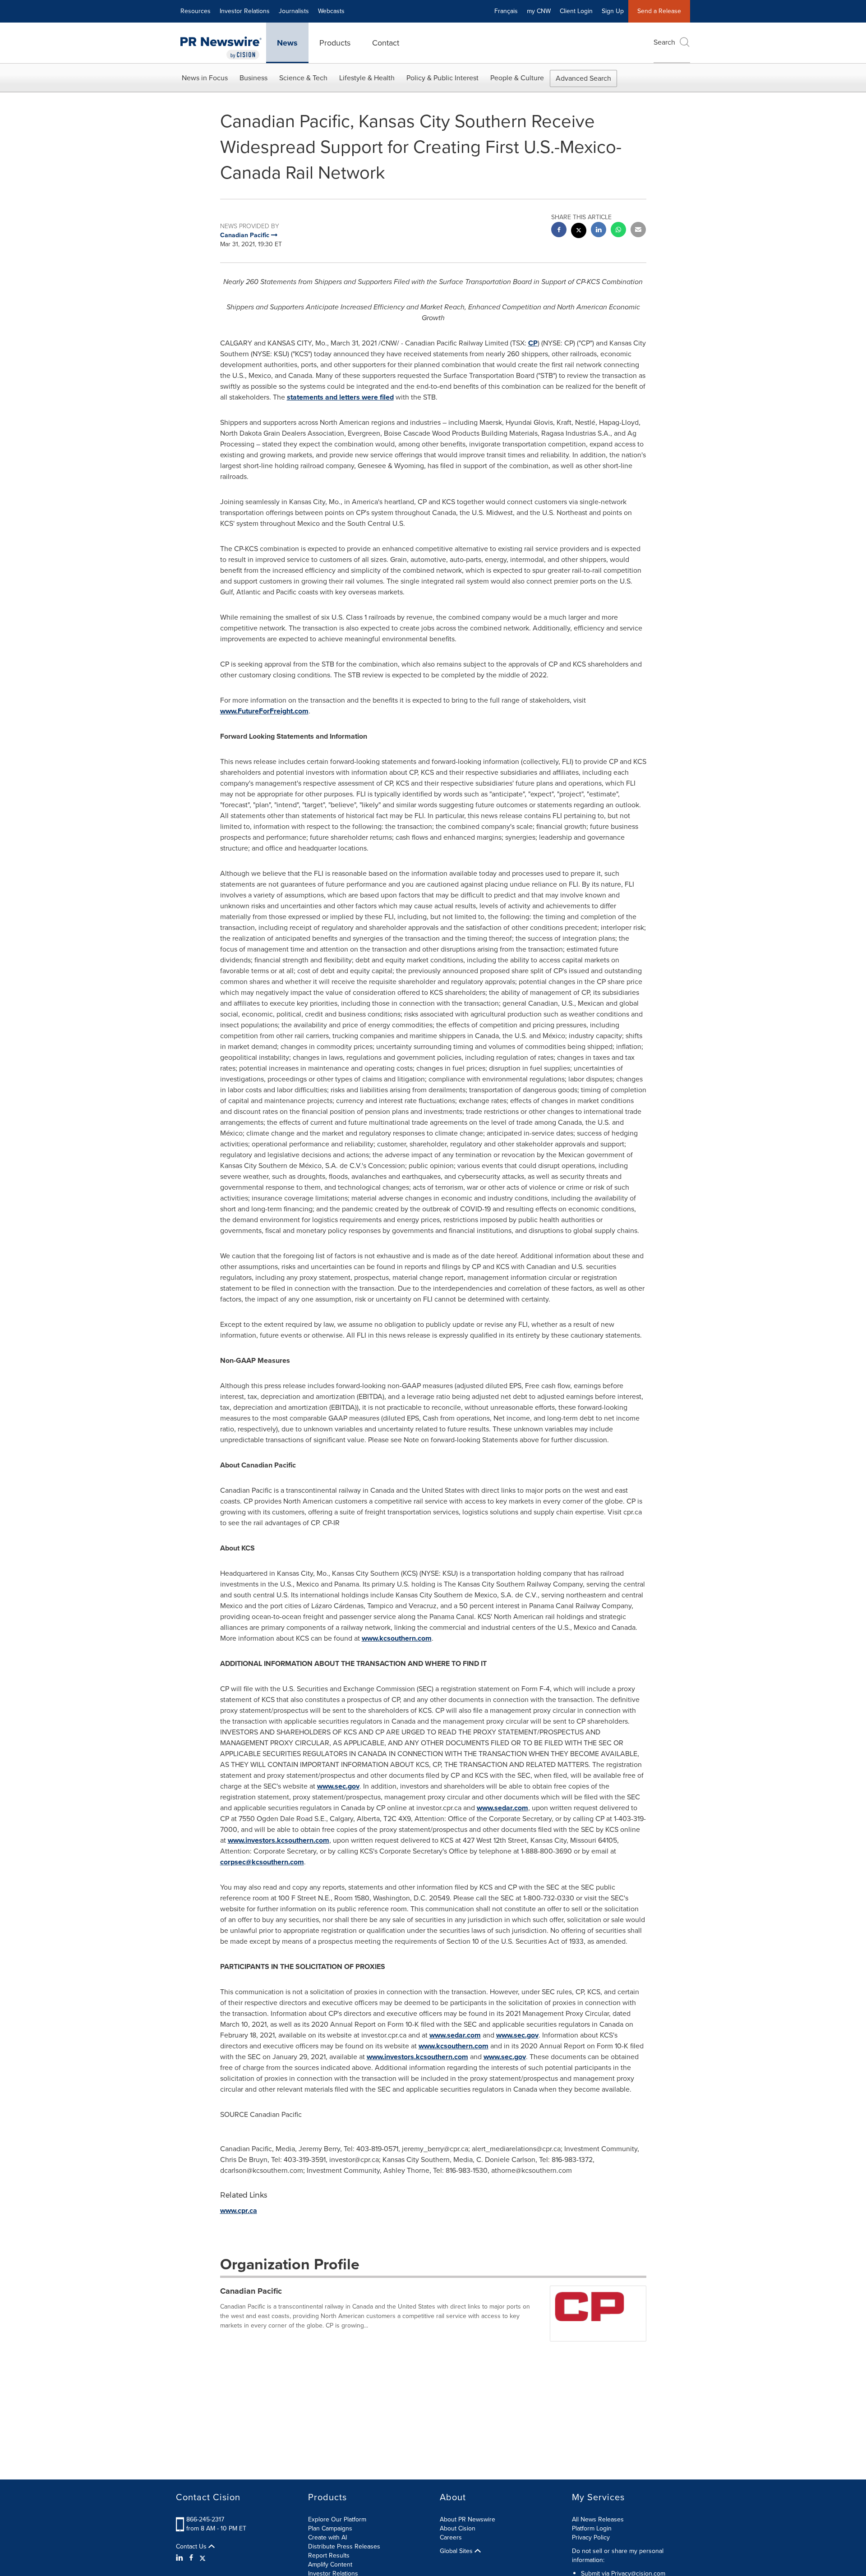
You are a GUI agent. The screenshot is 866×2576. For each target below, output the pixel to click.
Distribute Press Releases (344, 2546)
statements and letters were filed (340, 397)
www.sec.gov (338, 1786)
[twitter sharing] (579, 232)
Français (506, 11)
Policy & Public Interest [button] (442, 78)
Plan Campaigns (330, 2528)
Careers (451, 2537)
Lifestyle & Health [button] (367, 78)
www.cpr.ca (239, 2210)
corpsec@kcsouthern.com (262, 1862)
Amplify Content (330, 2564)
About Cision (458, 2528)
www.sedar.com (502, 1808)
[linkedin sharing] (599, 231)
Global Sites (457, 2551)
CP (533, 343)
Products (335, 43)
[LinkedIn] (181, 2558)
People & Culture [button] (517, 78)
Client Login (576, 11)
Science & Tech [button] (303, 78)
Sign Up (613, 11)
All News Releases (598, 2519)
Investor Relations (245, 11)
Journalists (294, 11)
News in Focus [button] (205, 78)
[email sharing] (638, 231)
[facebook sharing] (559, 231)
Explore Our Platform (337, 2519)
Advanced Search (583, 78)
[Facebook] (191, 2558)
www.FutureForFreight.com (264, 711)
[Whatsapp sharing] (618, 231)
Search (664, 42)
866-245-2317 (205, 2519)
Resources (196, 11)
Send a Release (659, 11)
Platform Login (592, 2528)
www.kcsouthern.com (397, 1638)
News (287, 43)
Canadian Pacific (251, 2291)
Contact (386, 43)
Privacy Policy (591, 2537)
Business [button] (253, 78)
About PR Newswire (468, 2519)
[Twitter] (203, 2558)
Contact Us (192, 2547)
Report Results (329, 2555)
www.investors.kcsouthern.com (279, 1840)
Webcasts (331, 11)
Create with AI (327, 2537)
